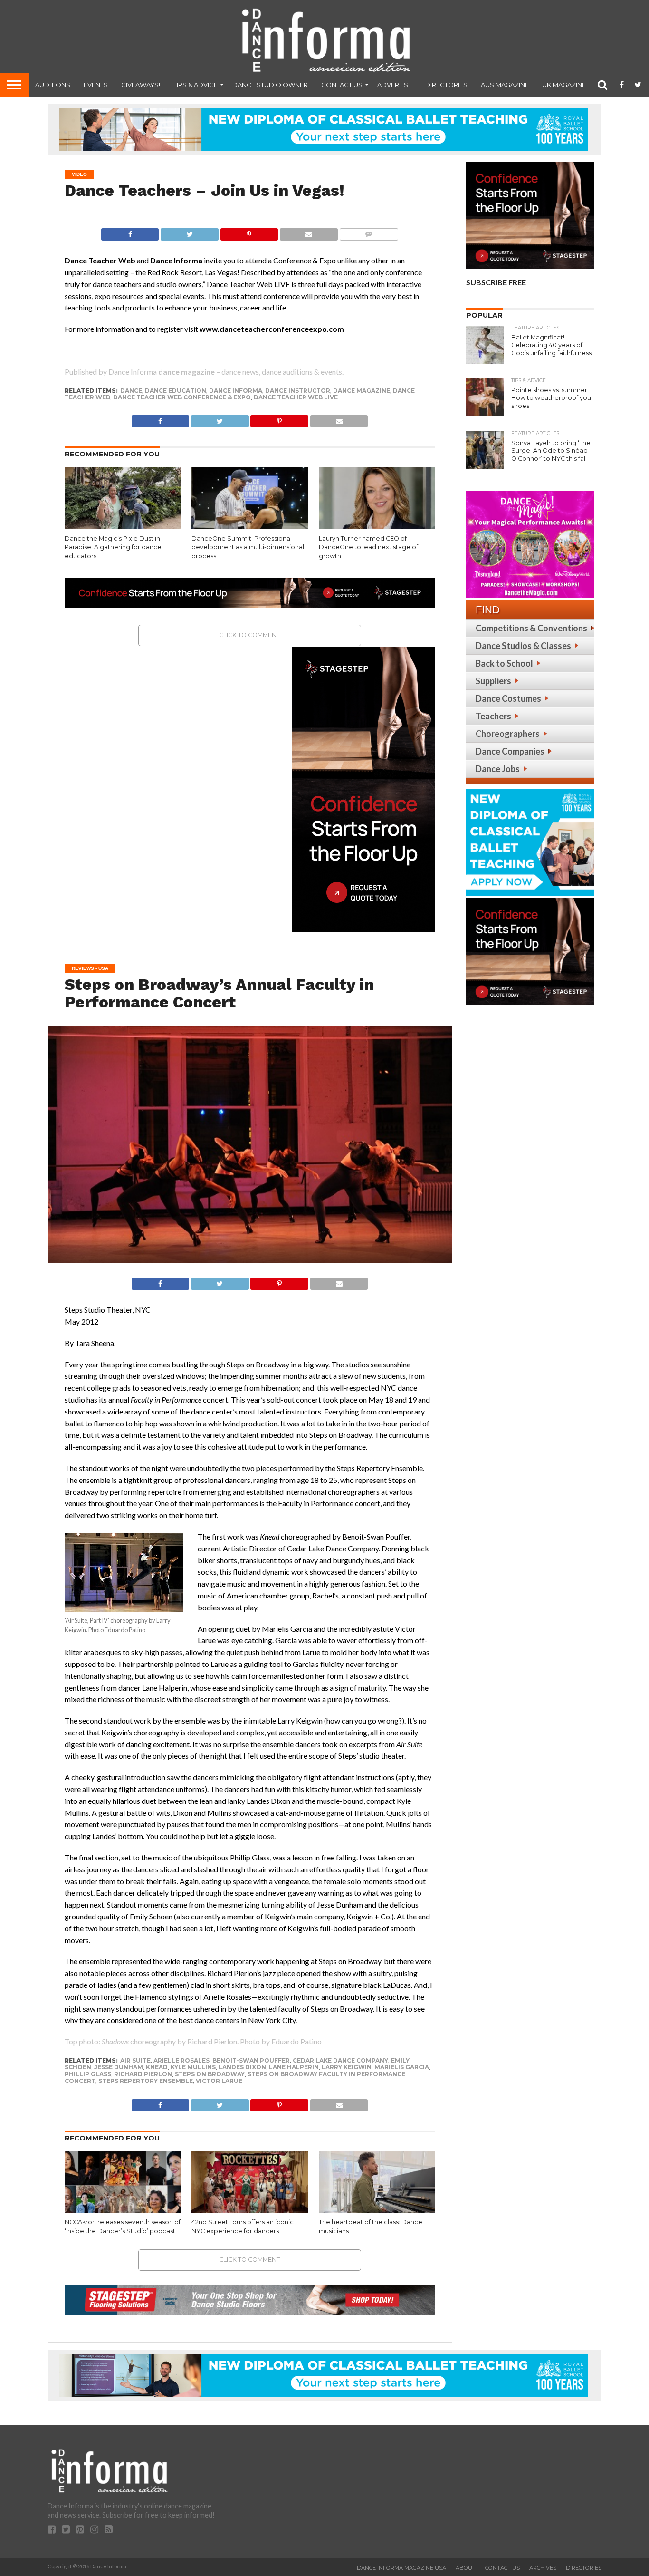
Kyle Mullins (193, 2067)
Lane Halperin (294, 2067)
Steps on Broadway (210, 2074)
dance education (176, 391)
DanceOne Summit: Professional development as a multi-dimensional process (248, 547)
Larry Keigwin (347, 2067)
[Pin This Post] (249, 232)
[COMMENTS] (369, 232)
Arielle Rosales (181, 2060)
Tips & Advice (196, 85)
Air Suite (135, 2060)
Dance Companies (510, 751)
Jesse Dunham (119, 2067)
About (466, 2568)
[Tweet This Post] (189, 232)
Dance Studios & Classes (523, 646)
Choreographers (508, 734)
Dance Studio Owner (270, 85)
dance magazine (362, 391)
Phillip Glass (88, 2074)
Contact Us (342, 85)
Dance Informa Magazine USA (401, 2568)
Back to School (504, 663)
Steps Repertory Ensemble (146, 2081)
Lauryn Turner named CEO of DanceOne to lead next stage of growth (368, 547)
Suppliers (493, 681)
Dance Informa (236, 391)
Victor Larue (219, 2081)
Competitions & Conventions (531, 628)
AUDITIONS (53, 85)
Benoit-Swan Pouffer (251, 2060)
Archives (543, 2568)
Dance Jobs (498, 769)
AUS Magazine (505, 85)
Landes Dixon (242, 2067)
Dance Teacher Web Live (296, 397)
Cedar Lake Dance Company (340, 2060)
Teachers (493, 716)
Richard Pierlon (143, 2074)
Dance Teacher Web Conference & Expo (182, 397)
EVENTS (96, 85)
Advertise (395, 85)
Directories (446, 85)
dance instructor (298, 391)
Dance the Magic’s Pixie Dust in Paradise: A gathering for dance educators (113, 547)
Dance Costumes (508, 698)
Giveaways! (141, 85)
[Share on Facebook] (130, 232)
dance (131, 391)
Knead (157, 2067)
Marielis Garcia (402, 2067)
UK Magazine (564, 85)
